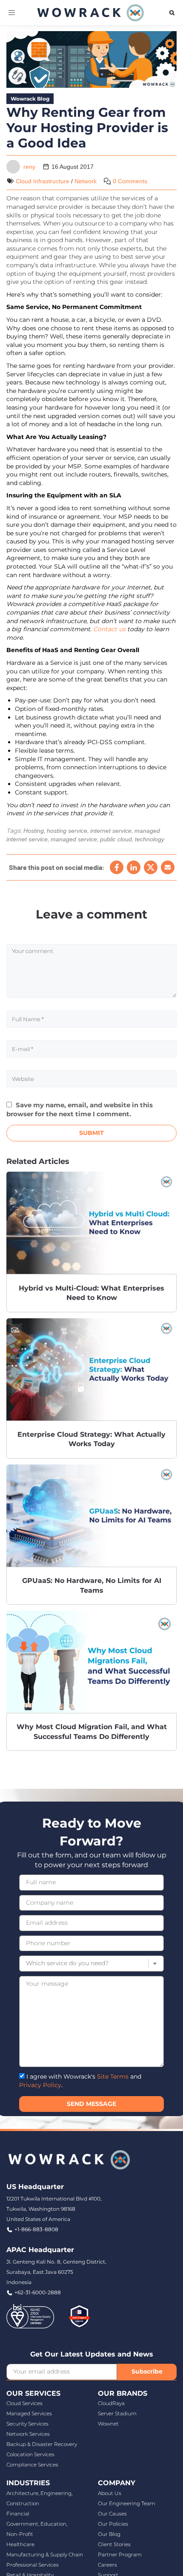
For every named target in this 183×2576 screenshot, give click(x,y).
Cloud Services (24, 2403)
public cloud (116, 839)
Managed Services (29, 2413)
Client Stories (114, 2544)
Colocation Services (30, 2454)
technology (150, 839)
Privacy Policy (40, 2085)
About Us (110, 2493)
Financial (18, 2514)
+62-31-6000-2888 (38, 2292)
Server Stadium (117, 2413)
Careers (107, 2565)
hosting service (67, 831)
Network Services (28, 2434)
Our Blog (109, 2534)
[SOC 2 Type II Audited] (79, 2316)
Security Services (27, 2424)
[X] (151, 867)
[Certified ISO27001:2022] (30, 2316)
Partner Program (120, 2554)
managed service (74, 839)
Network (86, 181)
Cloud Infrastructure (43, 181)
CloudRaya (111, 2403)
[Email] (168, 867)
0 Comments (130, 181)
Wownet (108, 2424)
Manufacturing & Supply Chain (45, 2554)
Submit (91, 1133)
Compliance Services (32, 2465)
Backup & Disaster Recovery (42, 2444)
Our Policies (113, 2524)
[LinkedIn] (134, 867)
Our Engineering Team (127, 2503)
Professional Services (33, 2565)
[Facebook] (117, 867)
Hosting (34, 831)
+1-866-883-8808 (36, 2229)
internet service (111, 831)
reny (29, 167)
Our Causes (112, 2514)
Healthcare (20, 2544)
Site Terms (113, 2076)
